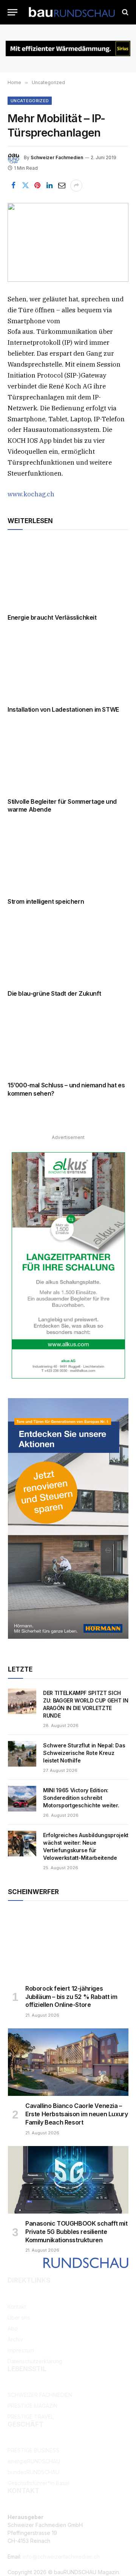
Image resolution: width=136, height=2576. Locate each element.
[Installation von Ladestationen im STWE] (68, 666)
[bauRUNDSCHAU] (72, 12)
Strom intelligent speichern (46, 901)
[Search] (124, 12)
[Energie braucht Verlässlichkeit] (68, 574)
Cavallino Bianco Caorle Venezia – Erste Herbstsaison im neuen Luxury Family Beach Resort (76, 2114)
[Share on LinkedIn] (49, 186)
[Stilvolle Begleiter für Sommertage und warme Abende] (68, 758)
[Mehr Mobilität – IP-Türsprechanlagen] (68, 242)
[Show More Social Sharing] (76, 186)
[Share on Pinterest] (37, 186)
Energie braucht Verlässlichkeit (52, 617)
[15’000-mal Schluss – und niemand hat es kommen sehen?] (68, 1042)
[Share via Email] (62, 186)
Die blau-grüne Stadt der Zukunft (54, 993)
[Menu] (12, 12)
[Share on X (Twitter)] (25, 186)
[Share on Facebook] (13, 186)
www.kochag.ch (31, 494)
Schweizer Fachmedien (57, 157)
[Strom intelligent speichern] (68, 858)
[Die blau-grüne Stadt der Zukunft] (68, 950)
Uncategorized (30, 101)
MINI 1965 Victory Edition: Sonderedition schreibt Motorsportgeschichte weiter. (81, 1798)
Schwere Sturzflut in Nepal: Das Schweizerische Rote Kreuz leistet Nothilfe (84, 1753)
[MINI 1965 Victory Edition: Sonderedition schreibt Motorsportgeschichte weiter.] (22, 1799)
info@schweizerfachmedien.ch (61, 2557)
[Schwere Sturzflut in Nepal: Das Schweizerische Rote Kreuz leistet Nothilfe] (22, 1754)
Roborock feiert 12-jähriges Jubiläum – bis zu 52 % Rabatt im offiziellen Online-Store (71, 1997)
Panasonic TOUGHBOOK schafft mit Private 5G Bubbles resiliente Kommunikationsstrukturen (76, 2232)
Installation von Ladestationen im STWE (63, 709)
